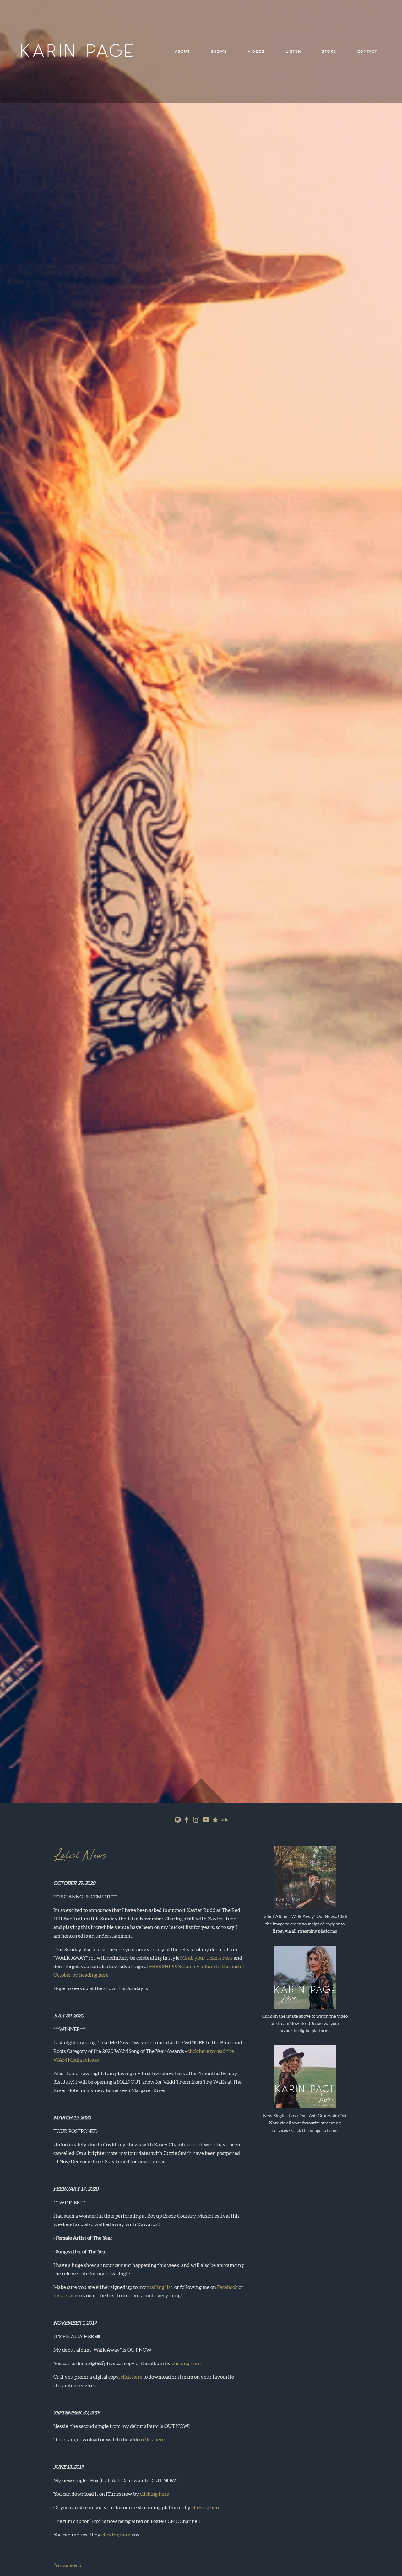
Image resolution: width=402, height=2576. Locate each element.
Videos (256, 51)
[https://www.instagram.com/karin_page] (196, 1821)
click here (131, 2377)
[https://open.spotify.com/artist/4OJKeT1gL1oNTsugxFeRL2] (178, 1821)
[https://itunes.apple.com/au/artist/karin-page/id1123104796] (215, 1821)
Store (329, 51)
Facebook (227, 2287)
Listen (293, 51)
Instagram (65, 2296)
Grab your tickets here (208, 1958)
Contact (367, 51)
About (182, 51)
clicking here (186, 2364)
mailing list (160, 2287)
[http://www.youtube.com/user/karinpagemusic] (206, 1821)
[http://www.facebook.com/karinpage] (187, 1821)
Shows (219, 51)
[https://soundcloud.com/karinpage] (225, 1821)
